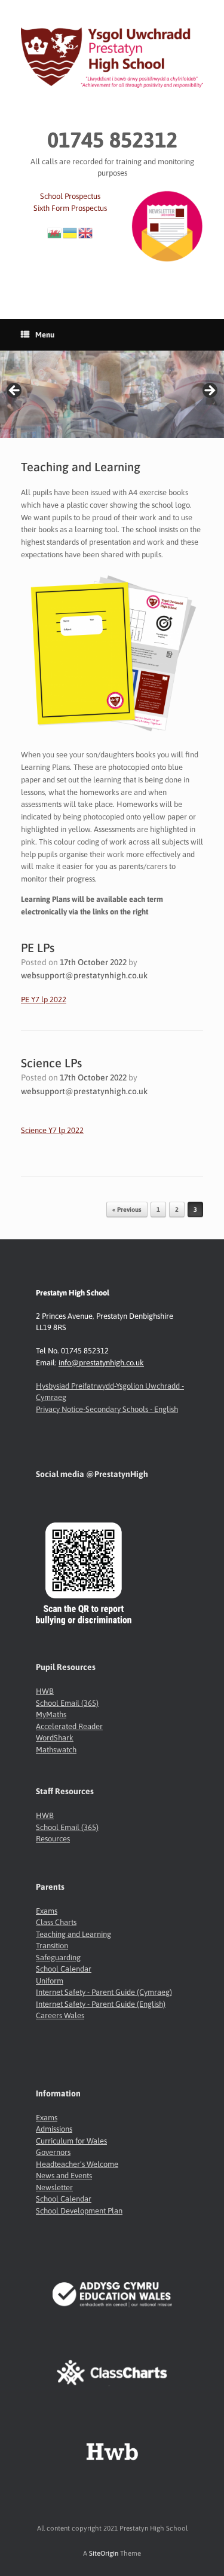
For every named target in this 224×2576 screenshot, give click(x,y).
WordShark (55, 1738)
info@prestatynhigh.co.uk (101, 1363)
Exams (47, 1911)
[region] (112, 394)
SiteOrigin (104, 2553)
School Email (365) (67, 1703)
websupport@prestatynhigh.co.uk (84, 975)
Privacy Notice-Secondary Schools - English (107, 1409)
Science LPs (51, 1063)
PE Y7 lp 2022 (44, 1000)
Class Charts (56, 1922)
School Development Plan (79, 2211)
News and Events (64, 2176)
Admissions (54, 2129)
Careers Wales (60, 2015)
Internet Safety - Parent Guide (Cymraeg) (104, 1992)
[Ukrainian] (70, 232)
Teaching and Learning (73, 1934)
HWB (45, 1691)
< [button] (15, 391)
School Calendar (64, 1969)
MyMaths (51, 1714)
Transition (52, 1946)
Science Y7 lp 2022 (52, 1130)
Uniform (50, 1981)
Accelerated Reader (69, 1726)
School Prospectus (70, 196)
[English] (86, 232)
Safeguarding (58, 1958)
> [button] (209, 391)
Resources (53, 1839)
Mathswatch (56, 1750)
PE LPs (38, 948)
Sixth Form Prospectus (70, 208)
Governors (53, 2152)
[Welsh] (55, 232)
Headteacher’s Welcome (77, 2164)
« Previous (127, 1209)
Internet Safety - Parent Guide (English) (101, 2004)
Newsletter (54, 2187)
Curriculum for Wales (71, 2141)
